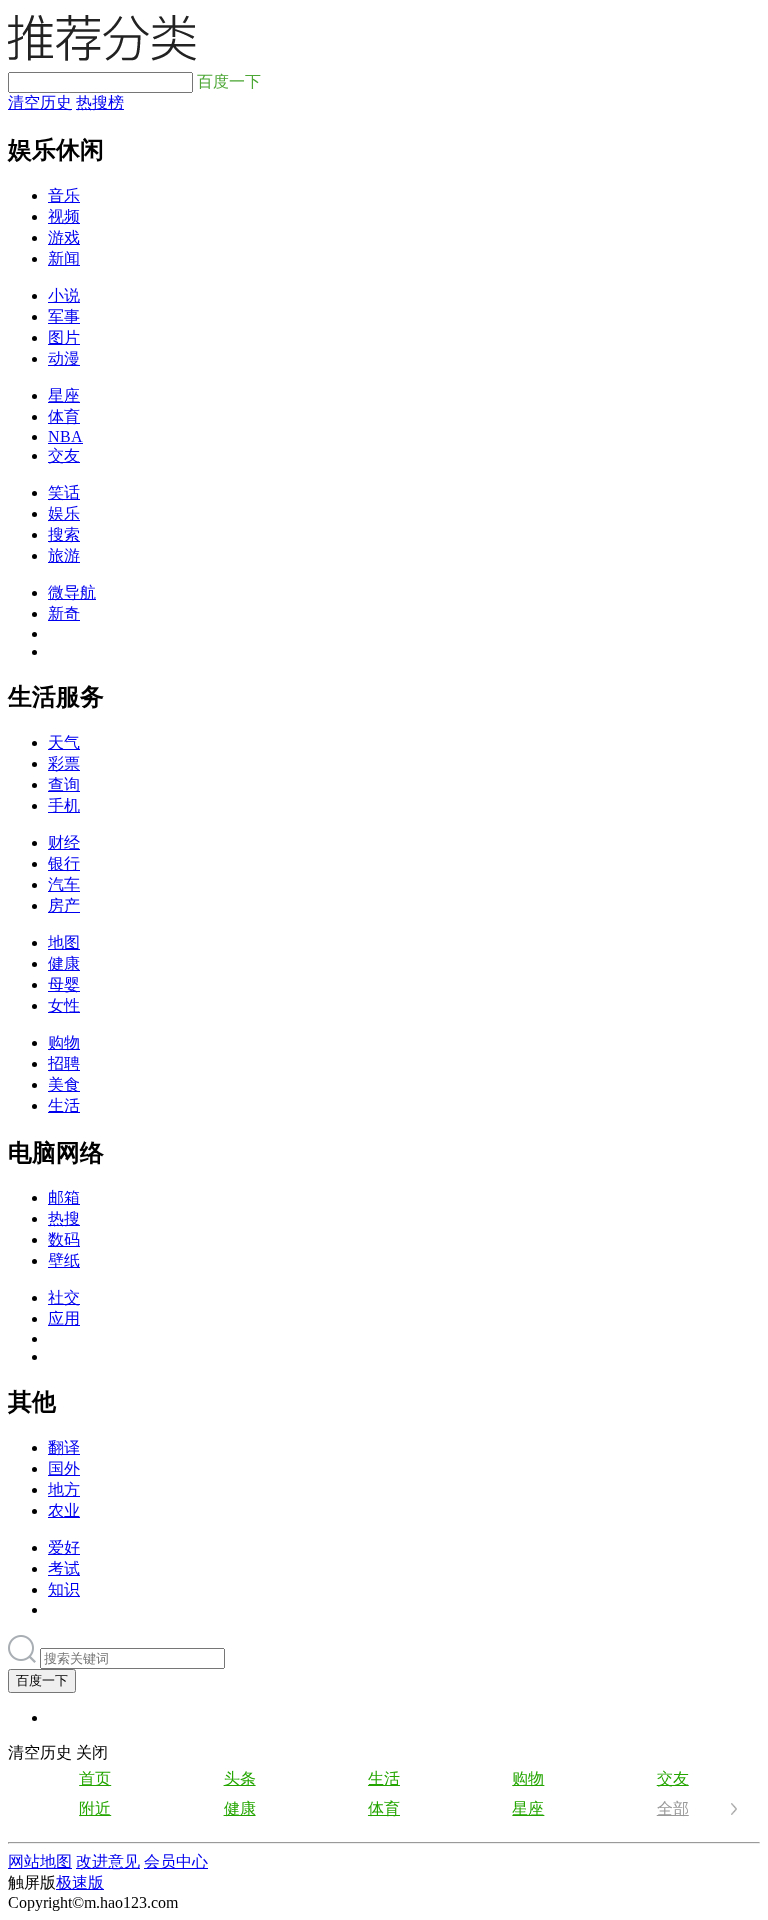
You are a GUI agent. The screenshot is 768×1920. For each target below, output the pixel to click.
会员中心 (176, 1861)
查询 (64, 784)
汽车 (64, 884)
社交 (64, 1297)
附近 (95, 1808)
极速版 (80, 1882)
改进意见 (108, 1861)
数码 (64, 1239)
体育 (64, 416)
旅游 (64, 555)
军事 (64, 316)
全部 (673, 1808)
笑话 (64, 492)
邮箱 (64, 1197)
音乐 (64, 195)
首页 (95, 1778)
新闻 (64, 258)
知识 (64, 1589)
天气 (64, 742)
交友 (64, 455)
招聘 (64, 1063)
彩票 (64, 763)
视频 (64, 216)
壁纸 (64, 1260)
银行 (64, 863)
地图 (64, 942)
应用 (64, 1318)
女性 (64, 1005)
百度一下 (42, 1680)
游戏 (64, 237)
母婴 (64, 984)
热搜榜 (100, 102)
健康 (64, 963)
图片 (64, 337)
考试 (64, 1568)
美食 (64, 1084)
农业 (64, 1510)
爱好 (64, 1547)
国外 (64, 1468)
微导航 (72, 592)
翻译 (64, 1447)
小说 (64, 295)
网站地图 (40, 1861)
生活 (64, 1105)
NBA (65, 436)
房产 (64, 905)
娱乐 (64, 513)
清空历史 (40, 102)
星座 (64, 395)
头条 (240, 1778)
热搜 (64, 1218)
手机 (64, 805)
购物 (64, 1042)
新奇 (64, 613)
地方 (64, 1489)
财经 (64, 842)
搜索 (64, 534)
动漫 (64, 358)
